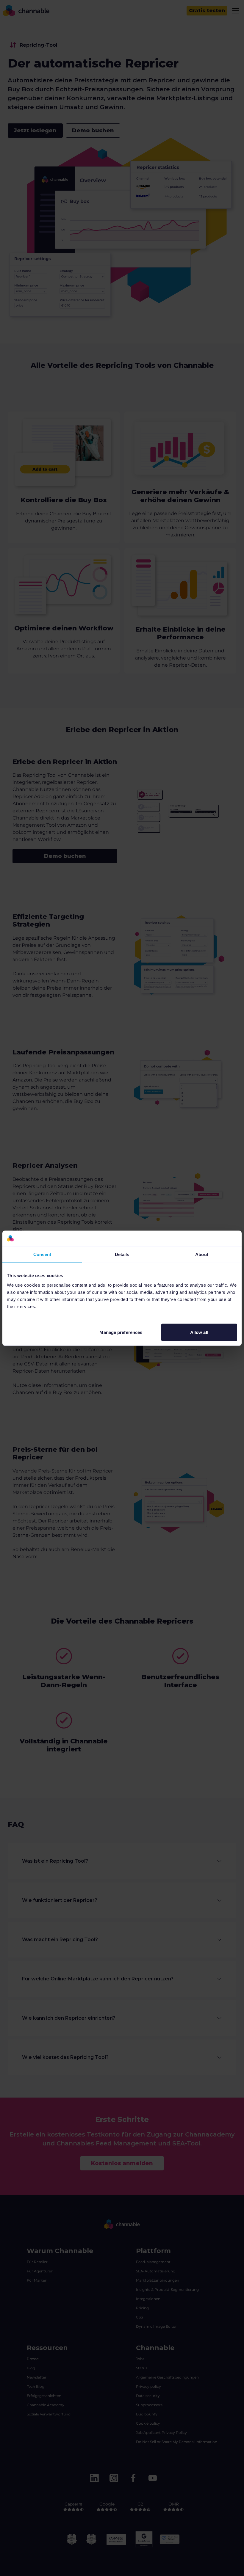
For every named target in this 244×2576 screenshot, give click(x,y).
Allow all (199, 1332)
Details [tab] (122, 1254)
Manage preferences (121, 1332)
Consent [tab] (42, 1254)
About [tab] (202, 1254)
